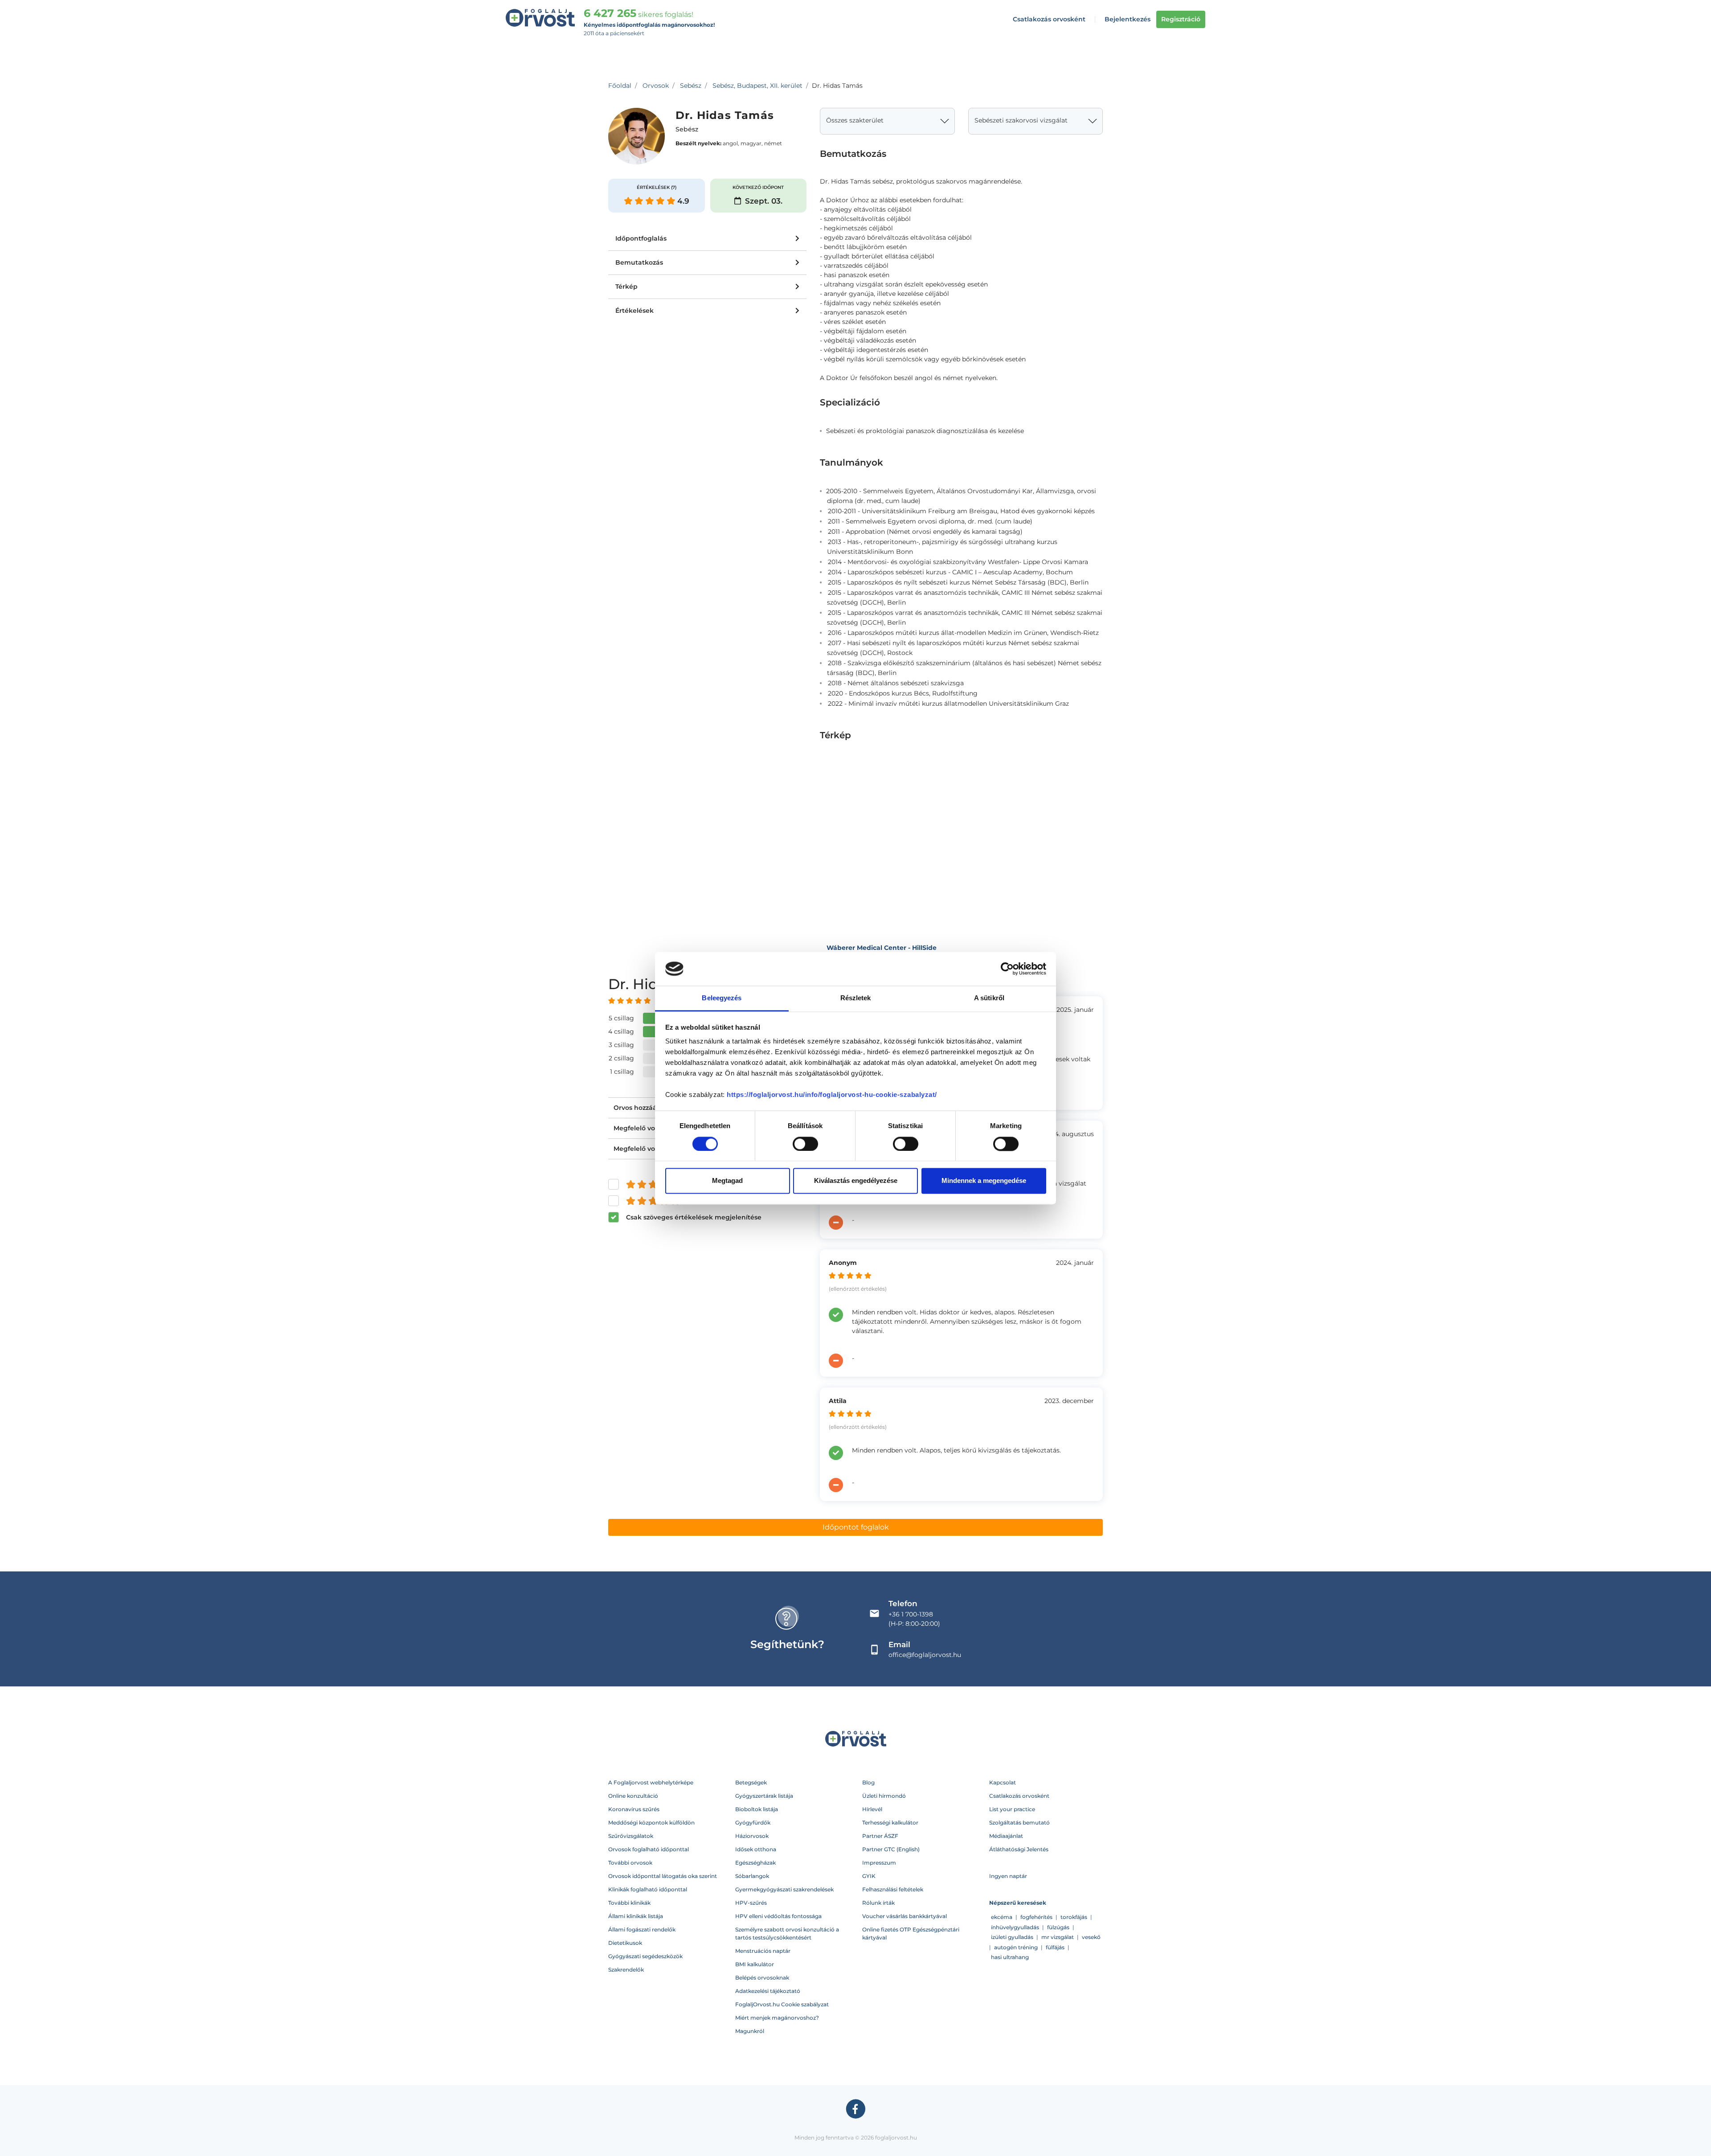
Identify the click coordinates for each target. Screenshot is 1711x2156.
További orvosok (630, 1863)
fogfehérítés (1036, 1917)
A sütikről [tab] (989, 998)
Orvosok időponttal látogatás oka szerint (663, 1876)
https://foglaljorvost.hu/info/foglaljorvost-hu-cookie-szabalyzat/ (832, 1095)
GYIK (869, 1876)
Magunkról (750, 2031)
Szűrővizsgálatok (631, 1836)
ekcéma (1002, 1917)
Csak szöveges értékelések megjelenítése (694, 1217)
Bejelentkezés (1128, 19)
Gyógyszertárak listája (764, 1796)
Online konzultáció (633, 1796)
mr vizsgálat (1058, 1937)
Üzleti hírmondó (884, 1796)
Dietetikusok (625, 1943)
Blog (868, 1782)
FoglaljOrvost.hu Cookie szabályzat (782, 2004)
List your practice (1012, 1809)
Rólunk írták (878, 1903)
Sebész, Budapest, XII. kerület (757, 86)
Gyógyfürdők (753, 1823)
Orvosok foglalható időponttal (649, 1849)
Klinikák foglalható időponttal (648, 1889)
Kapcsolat (1003, 1782)
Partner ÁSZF (880, 1836)
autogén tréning (1016, 1947)
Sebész (691, 86)
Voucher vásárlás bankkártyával (905, 1916)
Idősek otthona (756, 1849)
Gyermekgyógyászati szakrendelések (784, 1889)
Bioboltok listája (757, 1809)
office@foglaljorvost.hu (925, 1655)
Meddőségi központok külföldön (651, 1823)
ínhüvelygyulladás (1015, 1927)
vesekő (1091, 1937)
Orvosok (656, 86)
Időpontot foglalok (856, 1527)
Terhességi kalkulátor (890, 1823)
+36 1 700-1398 (911, 1614)
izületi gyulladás (1012, 1937)
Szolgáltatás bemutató (1019, 1823)
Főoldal (620, 86)
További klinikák (629, 1903)
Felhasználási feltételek (893, 1889)
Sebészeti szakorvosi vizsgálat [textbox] (1021, 120)
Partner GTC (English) (891, 1849)
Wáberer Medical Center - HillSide (882, 948)
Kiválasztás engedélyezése (856, 1181)
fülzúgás (1058, 1927)
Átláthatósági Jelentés (1019, 1849)
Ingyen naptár (1008, 1876)
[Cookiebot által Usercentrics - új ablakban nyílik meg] (1007, 969)
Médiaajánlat (1006, 1836)
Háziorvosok (752, 1836)
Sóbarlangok (752, 1876)
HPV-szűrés (751, 1903)
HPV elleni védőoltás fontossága (778, 1916)
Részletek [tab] (856, 998)
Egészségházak (755, 1863)
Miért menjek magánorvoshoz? (777, 2018)
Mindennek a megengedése (984, 1181)
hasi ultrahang (1010, 1957)
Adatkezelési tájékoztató (768, 1991)
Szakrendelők (626, 1970)
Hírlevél (872, 1809)
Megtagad (727, 1181)
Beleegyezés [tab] (722, 998)
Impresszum (879, 1863)
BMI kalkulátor (755, 1964)
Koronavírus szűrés (634, 1809)
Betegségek (751, 1782)
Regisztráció (1181, 19)
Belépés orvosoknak (762, 1978)
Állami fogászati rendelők (642, 1929)
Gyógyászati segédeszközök (645, 1956)
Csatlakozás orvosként (1049, 19)
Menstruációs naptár (763, 1951)
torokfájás (1074, 1917)
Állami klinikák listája (636, 1916)
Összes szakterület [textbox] (855, 120)
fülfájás (1055, 1947)
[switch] (805, 1144)
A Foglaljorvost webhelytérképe (651, 1782)
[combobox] (887, 121)
